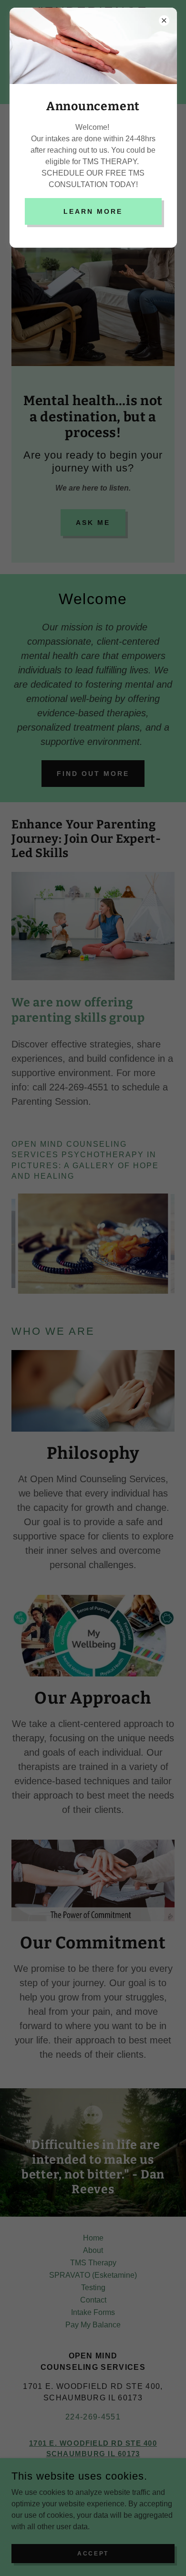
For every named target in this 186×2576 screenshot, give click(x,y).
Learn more (93, 211)
